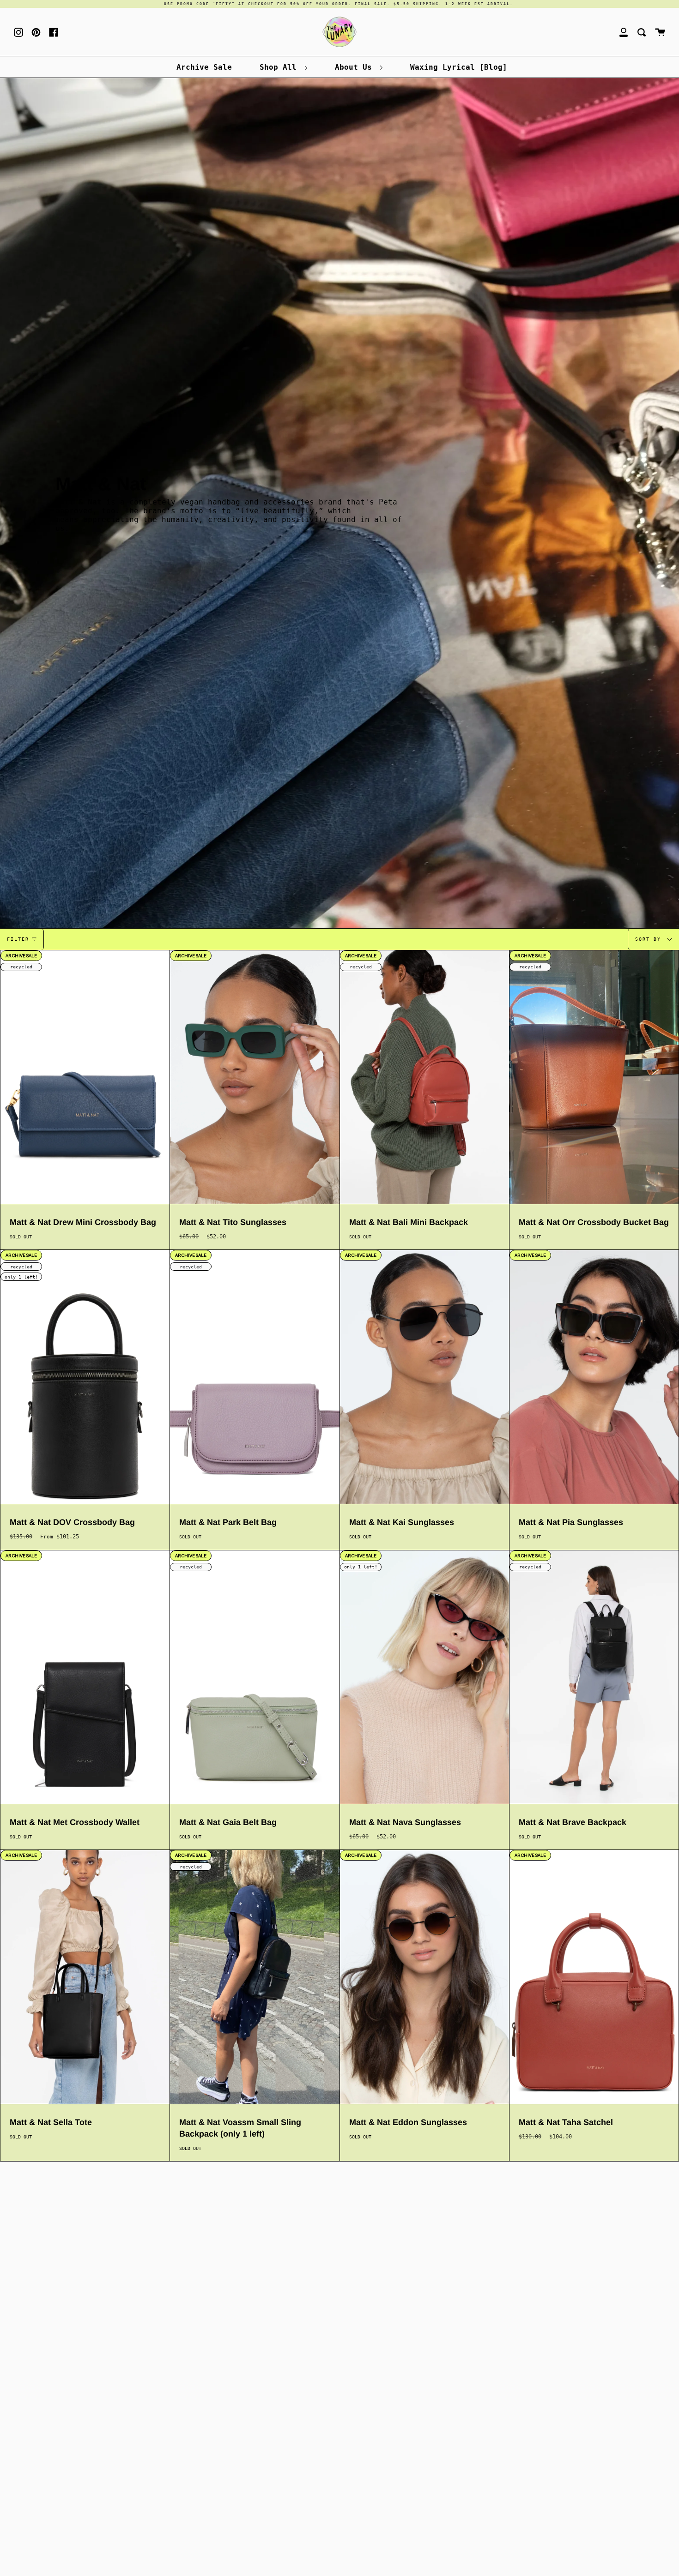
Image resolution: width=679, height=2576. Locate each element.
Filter (18, 939)
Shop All (280, 67)
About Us (356, 67)
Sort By (650, 939)
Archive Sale (204, 67)
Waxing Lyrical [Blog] (459, 67)
